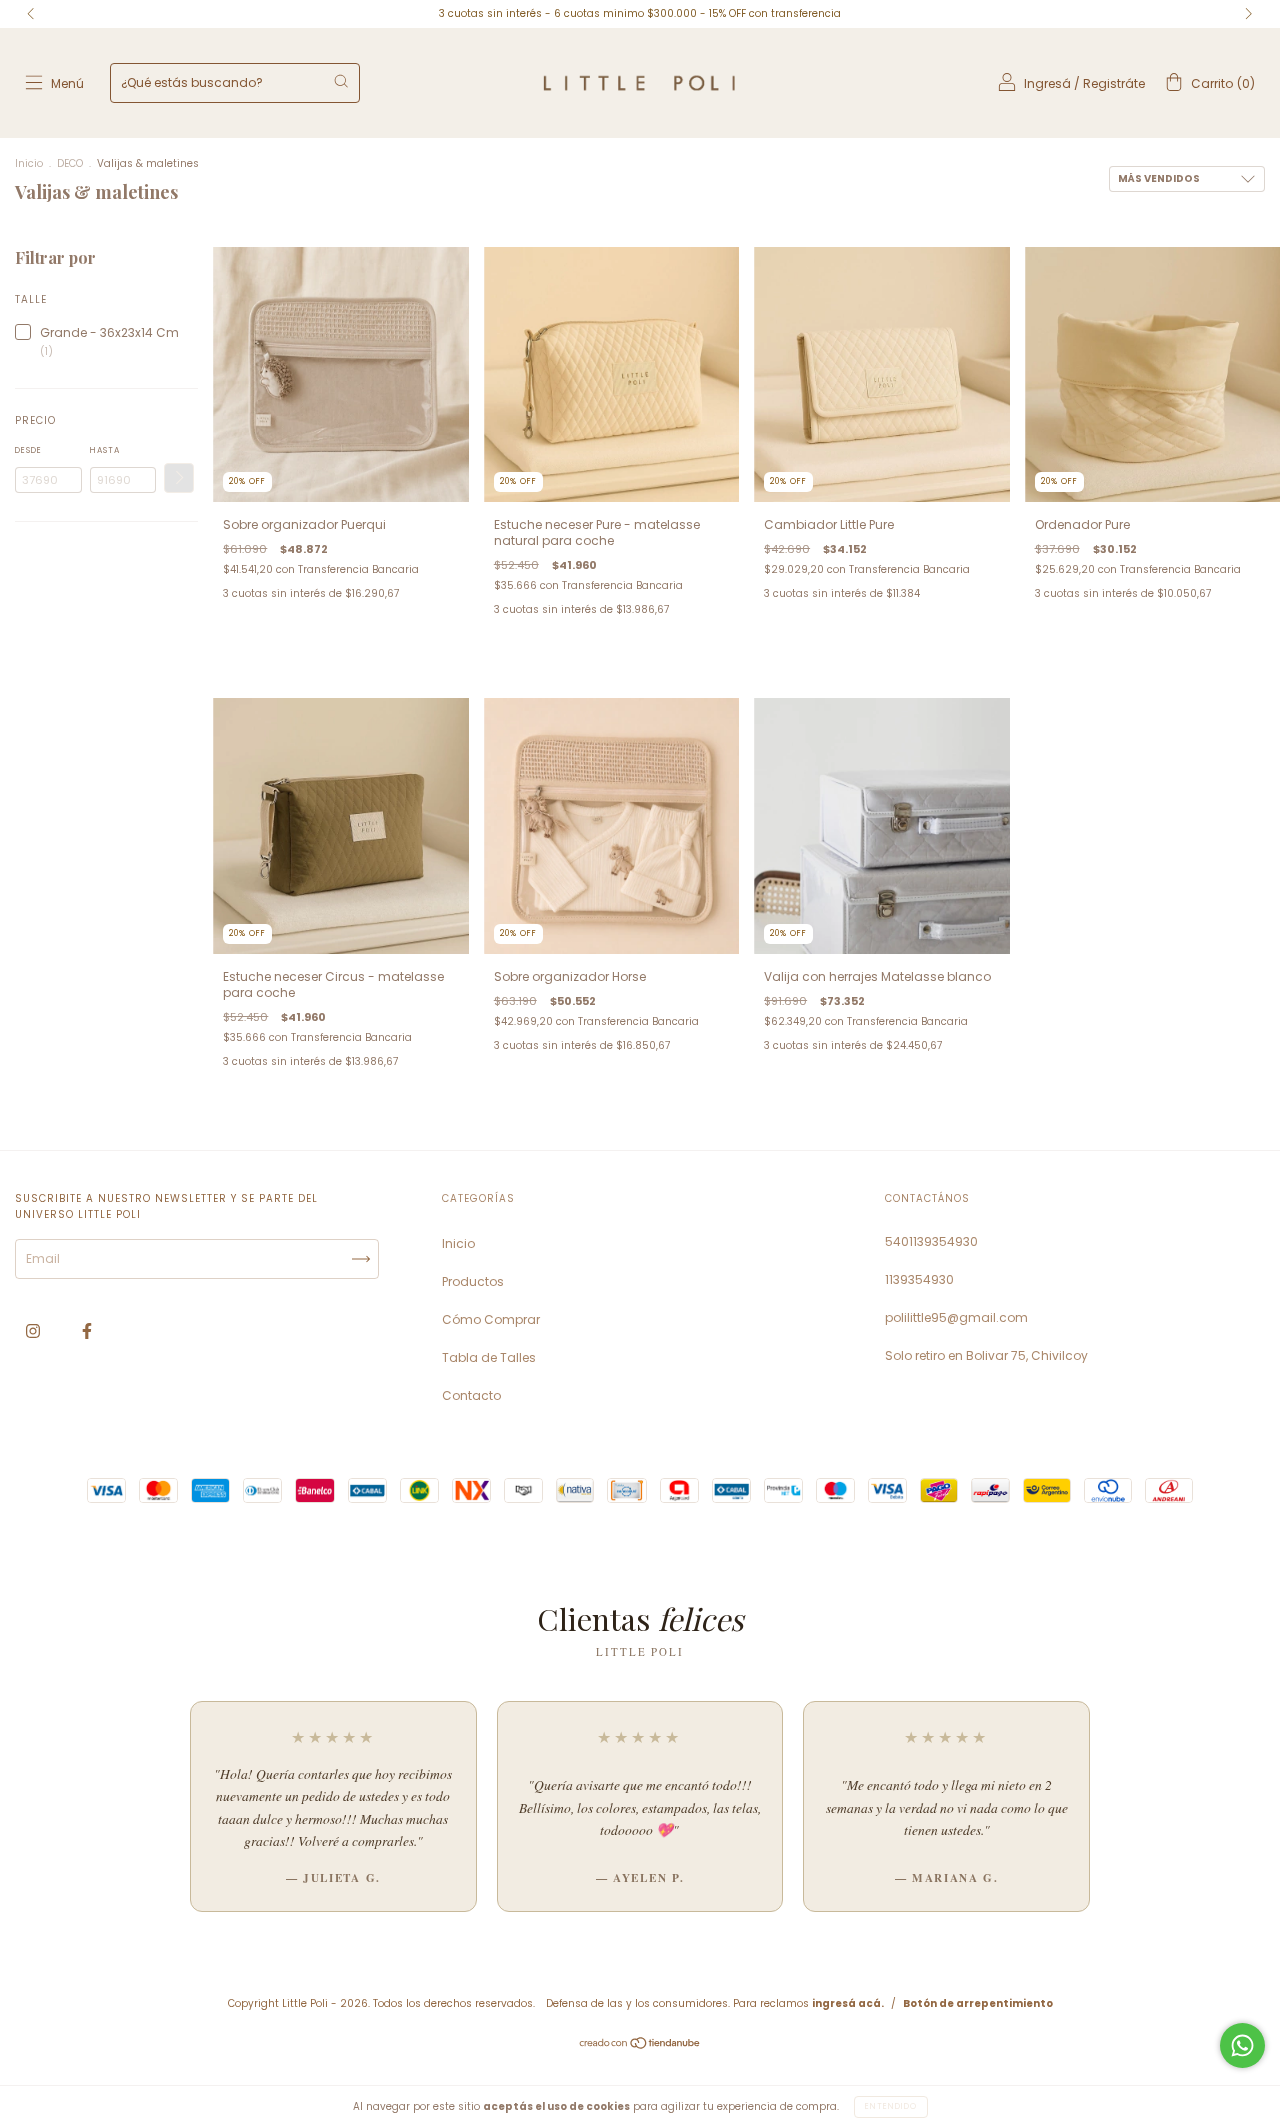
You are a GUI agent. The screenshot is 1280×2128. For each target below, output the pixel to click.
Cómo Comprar (491, 1319)
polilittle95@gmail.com (956, 1317)
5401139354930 (931, 1241)
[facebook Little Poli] (87, 1331)
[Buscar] (341, 81)
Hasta (105, 450)
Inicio (29, 163)
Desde (28, 450)
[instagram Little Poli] (34, 1331)
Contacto (471, 1395)
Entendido (891, 2106)
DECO (71, 163)
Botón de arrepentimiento (978, 2003)
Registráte (1114, 83)
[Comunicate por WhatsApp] (1242, 2045)
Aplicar (179, 478)
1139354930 (919, 1279)
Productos (473, 1281)
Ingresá (1047, 83)
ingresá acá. (848, 2003)
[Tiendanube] (640, 2045)
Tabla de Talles (489, 1357)
